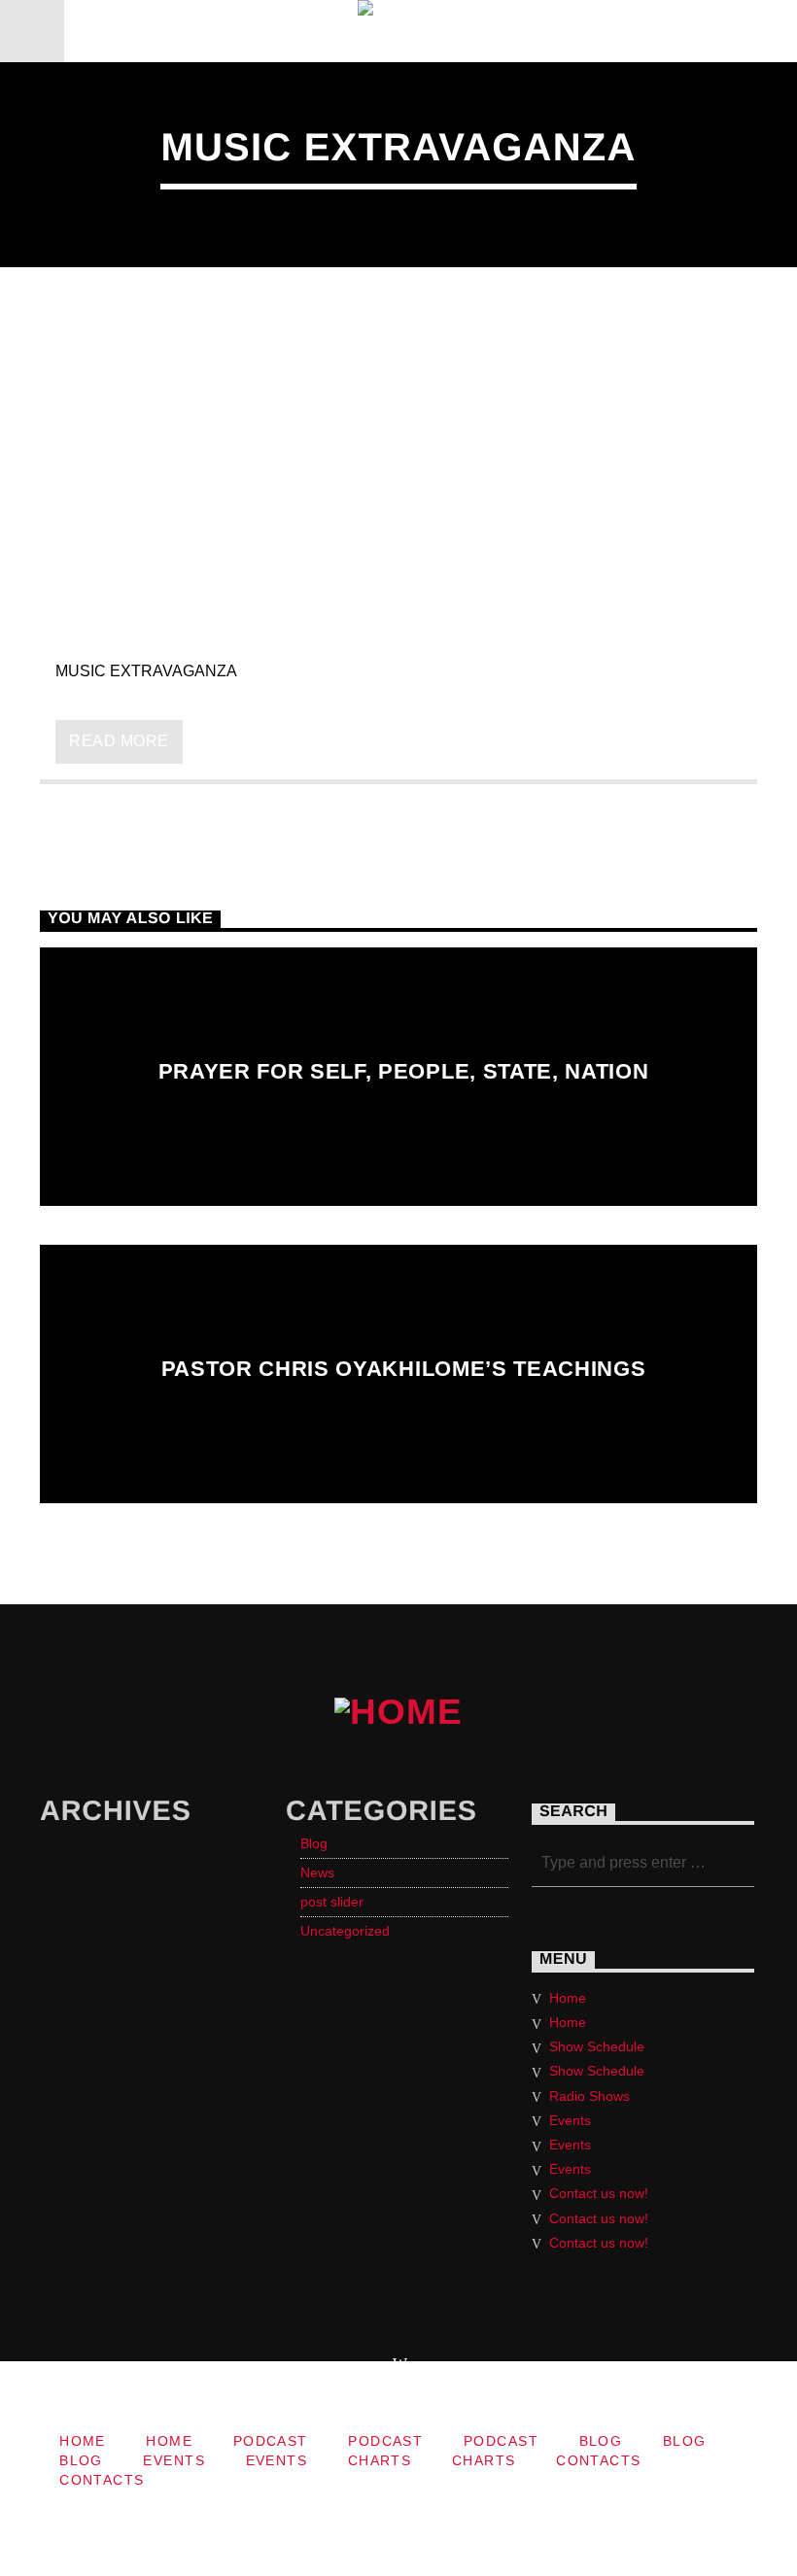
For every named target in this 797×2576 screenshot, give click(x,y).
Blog (314, 1843)
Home (568, 1998)
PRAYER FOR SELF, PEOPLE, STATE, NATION (404, 1071)
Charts (380, 2460)
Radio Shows (589, 2096)
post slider (332, 1902)
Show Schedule (597, 2046)
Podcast (271, 2441)
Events (570, 2120)
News (317, 1872)
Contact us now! (599, 2193)
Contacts (599, 2460)
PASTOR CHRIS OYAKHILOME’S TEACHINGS (404, 1369)
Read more (119, 741)
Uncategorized (345, 1931)
